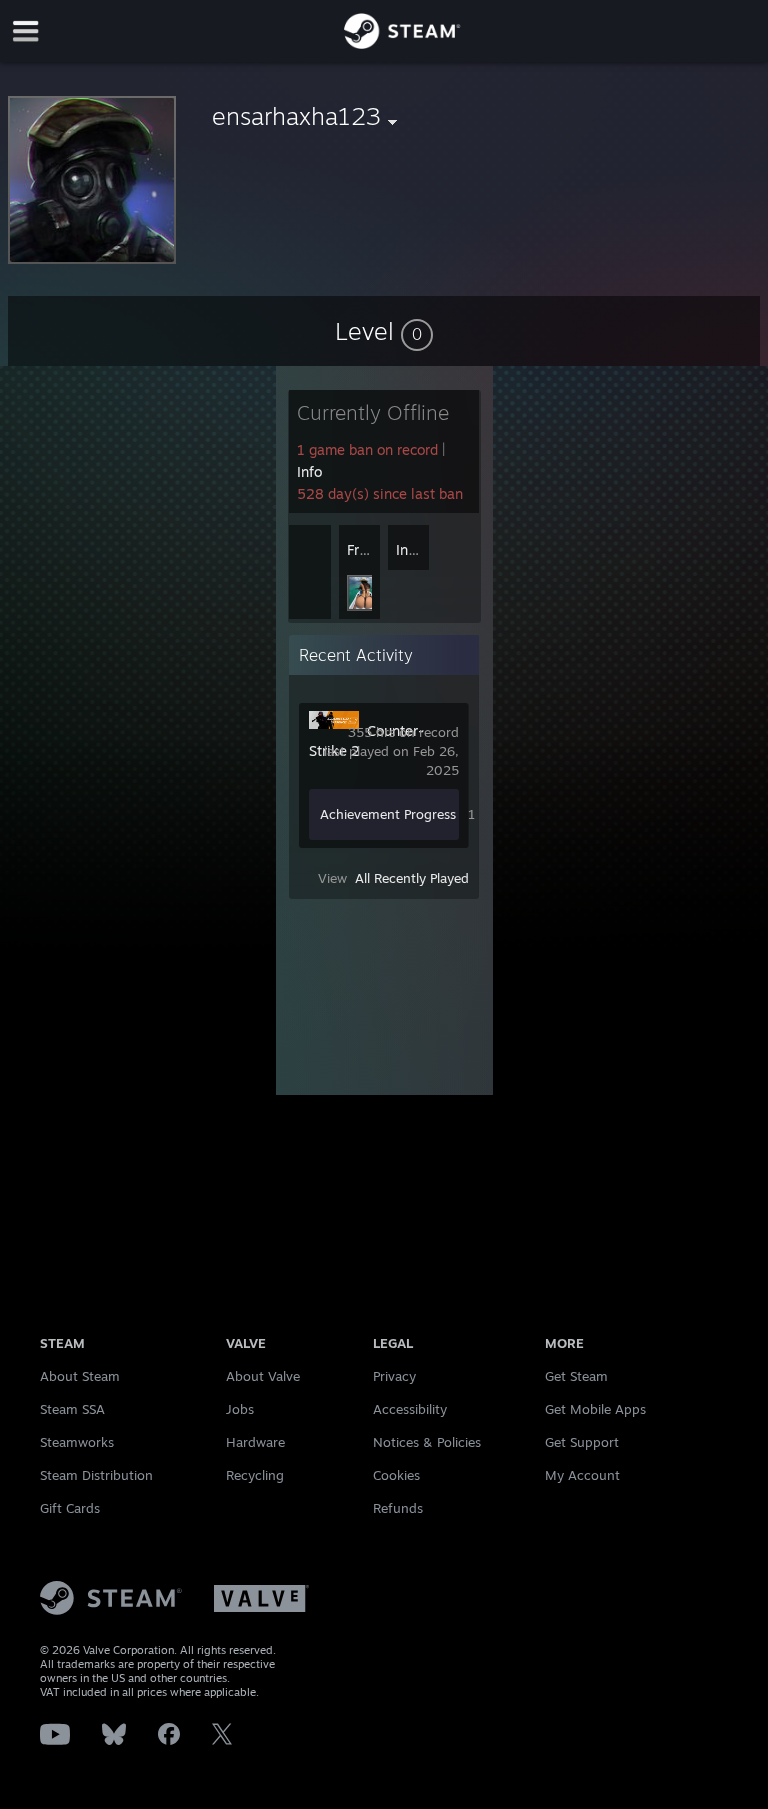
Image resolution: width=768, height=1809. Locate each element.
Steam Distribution (96, 1475)
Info (309, 471)
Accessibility (410, 1409)
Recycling (255, 1475)
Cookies (396, 1475)
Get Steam (576, 1376)
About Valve (263, 1376)
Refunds (398, 1508)
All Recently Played (412, 878)
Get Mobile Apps (595, 1409)
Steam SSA (72, 1409)
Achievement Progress (388, 814)
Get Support (582, 1442)
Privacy (394, 1376)
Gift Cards (70, 1508)
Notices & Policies (427, 1442)
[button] (384, 331)
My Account (582, 1475)
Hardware (255, 1442)
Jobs (240, 1409)
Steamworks (77, 1442)
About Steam (80, 1376)
